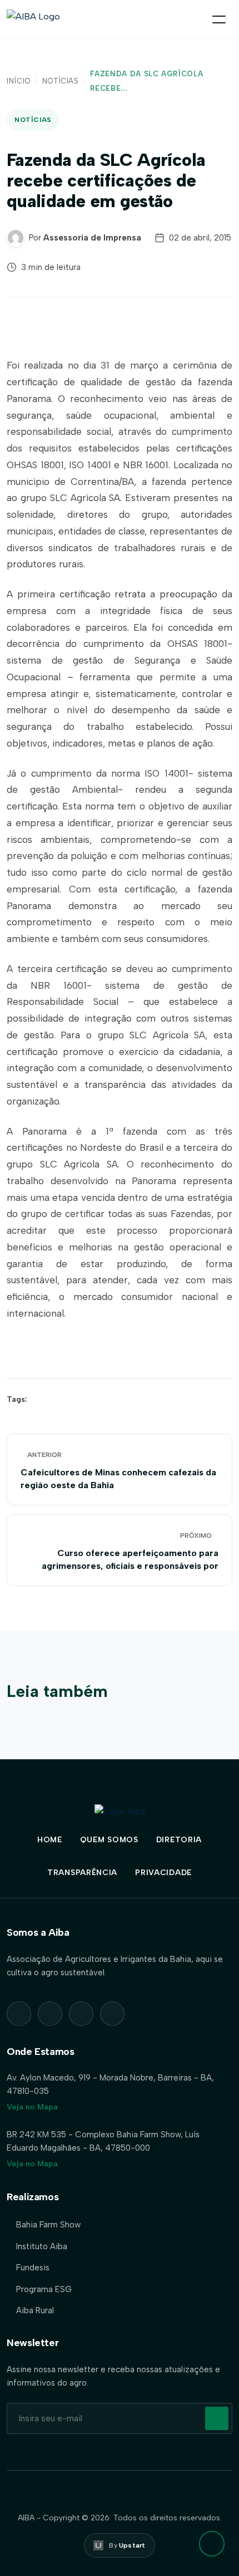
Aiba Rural (35, 2310)
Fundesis (33, 2268)
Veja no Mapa (32, 2107)
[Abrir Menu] (219, 19)
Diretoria (179, 1840)
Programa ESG (44, 2289)
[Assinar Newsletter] (217, 2418)
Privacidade (163, 1873)
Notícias (61, 81)
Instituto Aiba (42, 2246)
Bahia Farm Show (48, 2225)
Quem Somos (109, 1840)
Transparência (82, 1873)
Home (50, 1840)
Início (19, 81)
